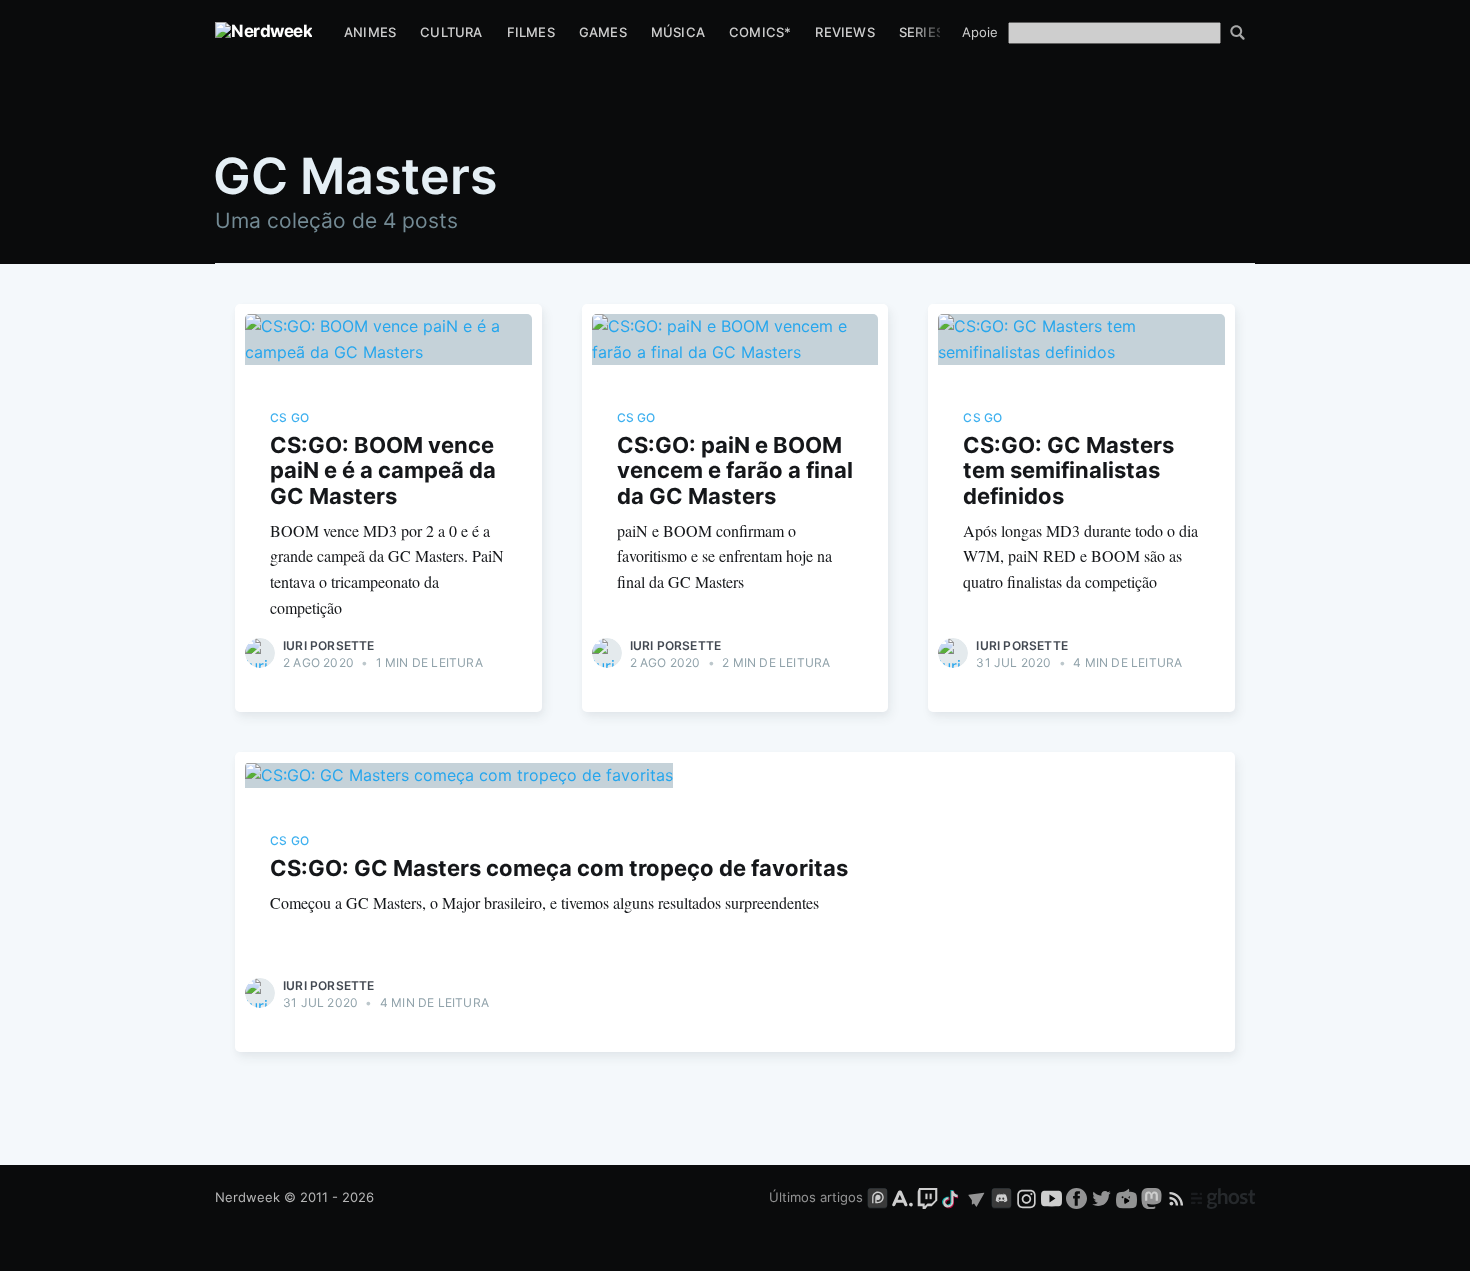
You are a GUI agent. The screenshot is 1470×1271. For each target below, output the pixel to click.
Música (678, 32)
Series (921, 32)
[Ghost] (1223, 1197)
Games (603, 32)
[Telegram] (976, 1197)
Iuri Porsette (329, 645)
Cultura (451, 32)
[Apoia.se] (904, 1197)
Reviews (844, 32)
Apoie (980, 32)
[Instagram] (1026, 1197)
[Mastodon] (1153, 1197)
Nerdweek (247, 1197)
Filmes (531, 32)
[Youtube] (1051, 1197)
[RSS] (1178, 1197)
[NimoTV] (1128, 1197)
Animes (370, 32)
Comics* (760, 32)
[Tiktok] (952, 1197)
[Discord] (1001, 1197)
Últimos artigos (816, 1197)
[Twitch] (927, 1197)
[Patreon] (877, 1197)
